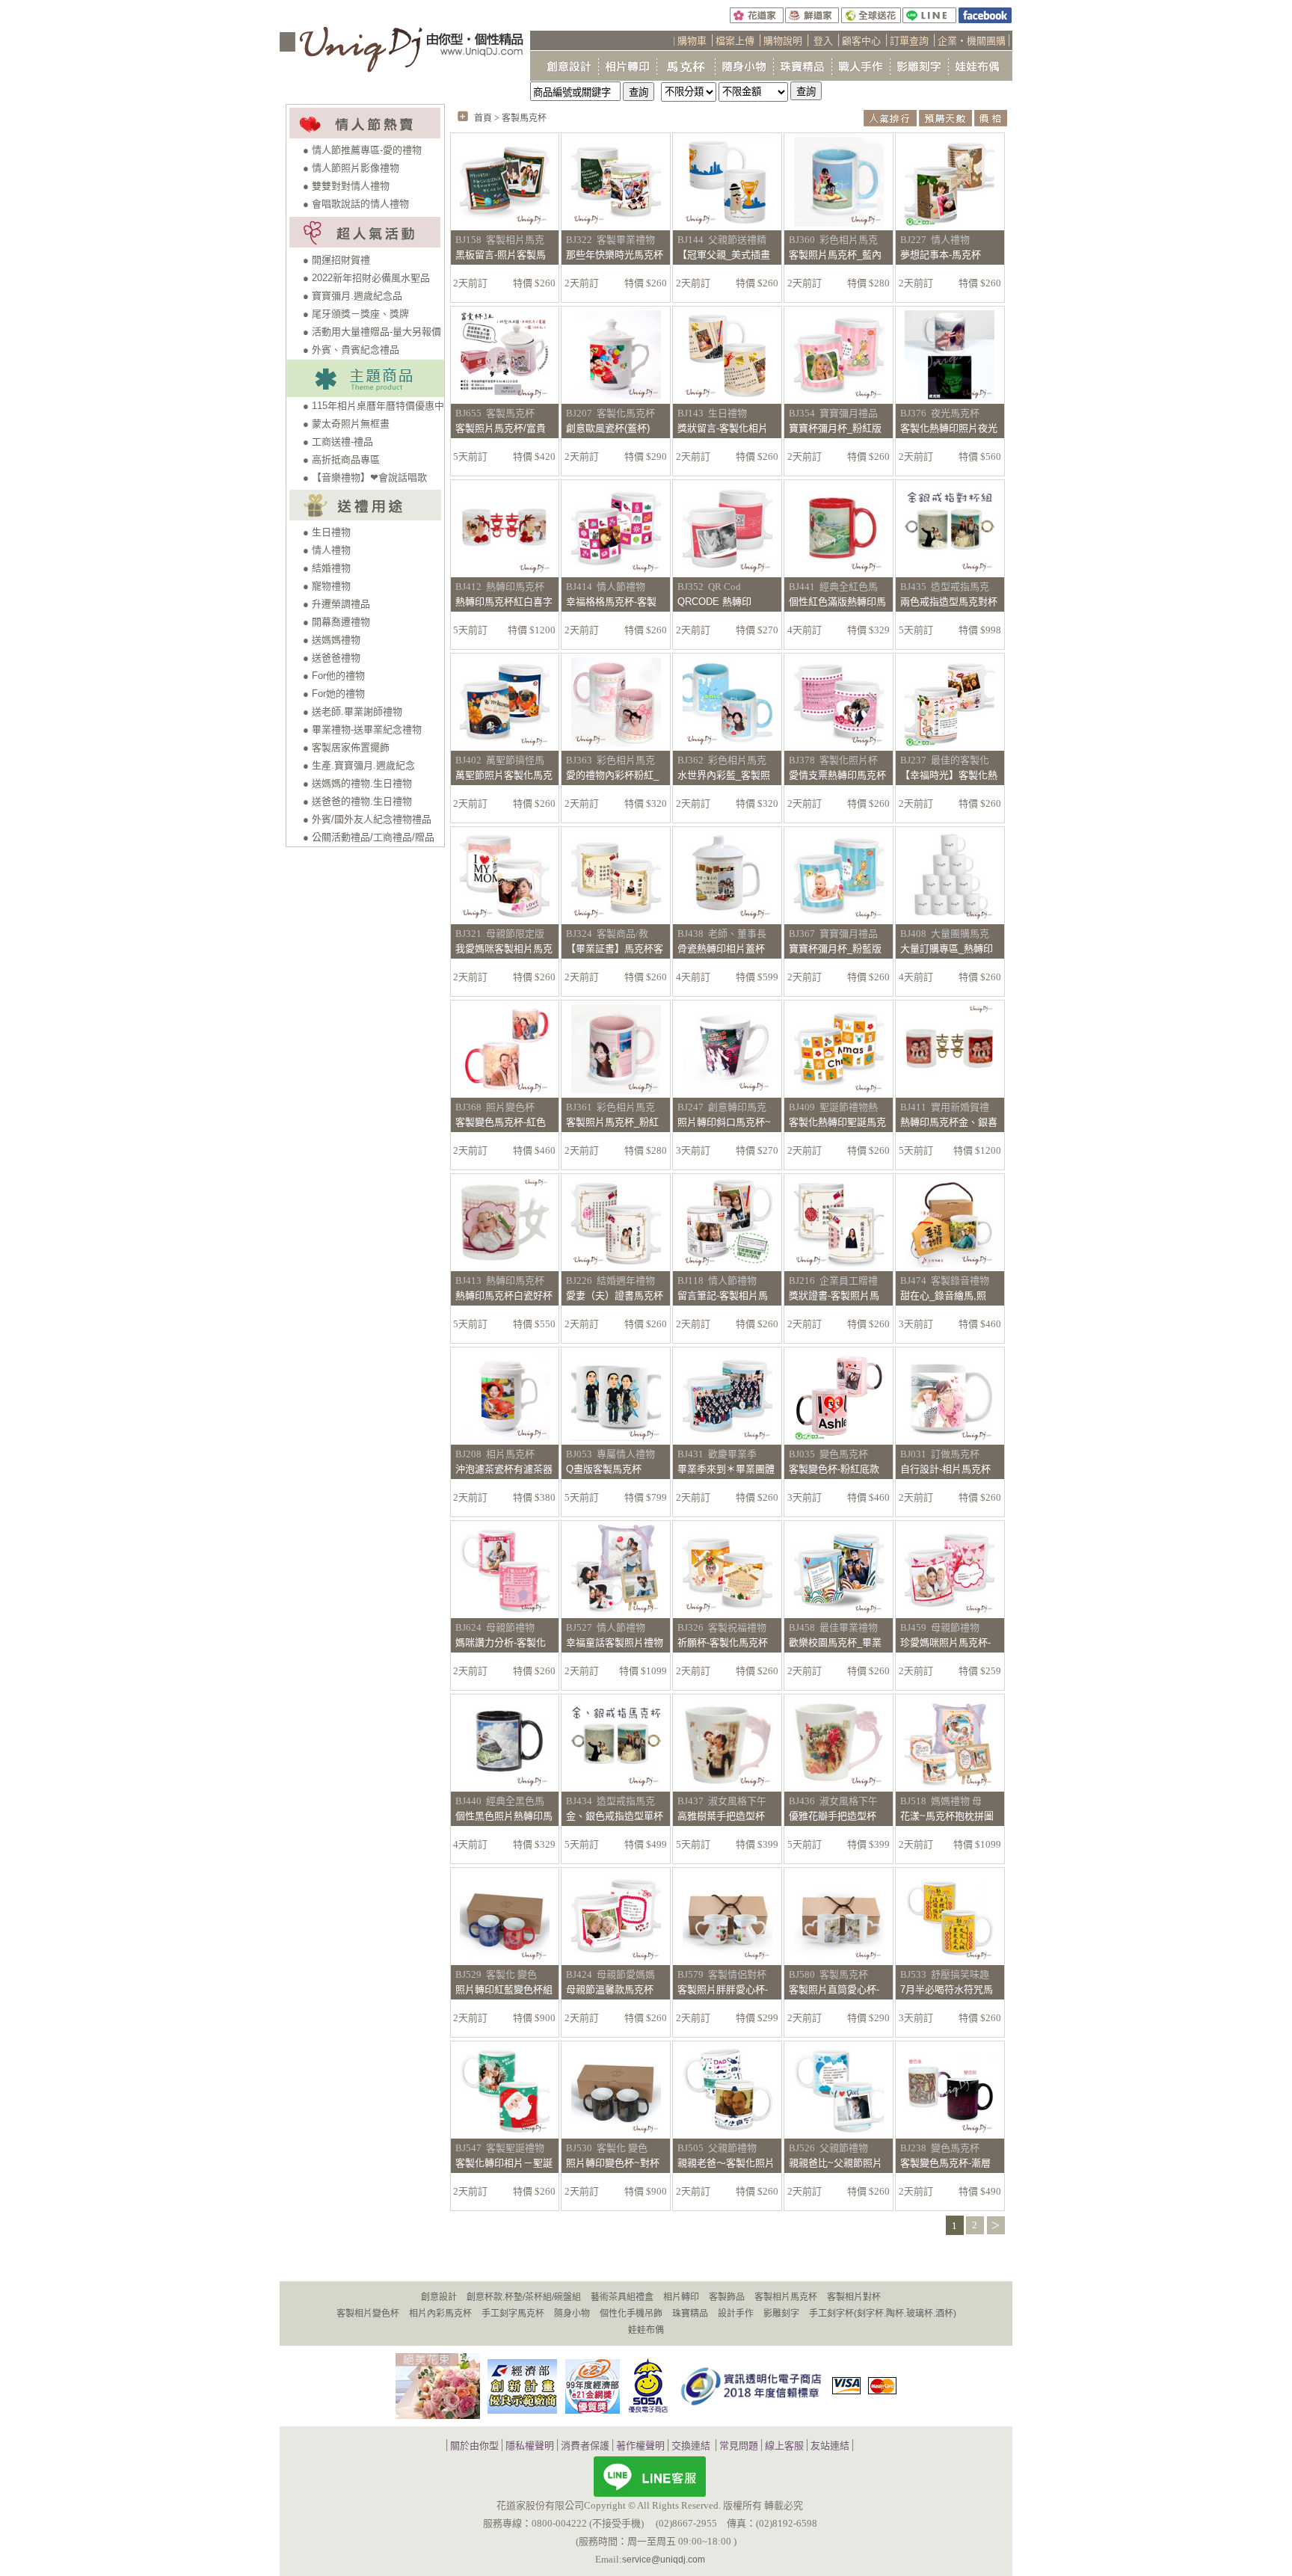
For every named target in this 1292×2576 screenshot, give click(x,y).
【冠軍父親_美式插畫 (724, 255)
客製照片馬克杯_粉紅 (612, 1122)
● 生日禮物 (327, 532)
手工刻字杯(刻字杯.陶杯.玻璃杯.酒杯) (883, 2314)
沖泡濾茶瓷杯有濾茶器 (504, 1469)
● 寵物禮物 (327, 586)
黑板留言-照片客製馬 (501, 255)
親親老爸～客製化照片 (726, 2163)
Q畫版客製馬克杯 (604, 1469)
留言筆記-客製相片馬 (723, 1295)
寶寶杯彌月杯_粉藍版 (835, 949)
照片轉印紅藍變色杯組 (504, 1989)
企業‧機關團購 (972, 41)
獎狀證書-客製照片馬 (834, 1295)
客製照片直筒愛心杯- (834, 1989)
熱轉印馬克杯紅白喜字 (504, 602)
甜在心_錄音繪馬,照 (943, 1295)
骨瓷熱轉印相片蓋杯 (721, 949)
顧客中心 (861, 41)
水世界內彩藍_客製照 (724, 775)
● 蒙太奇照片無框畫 (346, 424)
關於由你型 (474, 2446)
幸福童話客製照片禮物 (615, 1642)
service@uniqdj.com (664, 2560)
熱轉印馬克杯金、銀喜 (949, 1122)
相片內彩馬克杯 (440, 2314)
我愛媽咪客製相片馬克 (504, 949)
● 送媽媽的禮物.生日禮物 (357, 783)
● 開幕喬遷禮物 (336, 622)
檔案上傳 (735, 41)
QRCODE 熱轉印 (714, 602)
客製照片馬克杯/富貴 (501, 428)
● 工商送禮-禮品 (338, 442)
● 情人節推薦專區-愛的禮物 (362, 150)
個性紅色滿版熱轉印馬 (837, 602)
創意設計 (439, 2297)
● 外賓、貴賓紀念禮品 (351, 350)
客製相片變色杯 (368, 2314)
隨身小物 (572, 2314)
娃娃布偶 (646, 2330)
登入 (823, 41)
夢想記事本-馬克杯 (941, 255)
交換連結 (691, 2446)
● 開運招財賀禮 (336, 260)
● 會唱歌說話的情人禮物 (356, 204)
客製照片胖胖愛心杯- (723, 1989)
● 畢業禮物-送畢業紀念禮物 (362, 729)
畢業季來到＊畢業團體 (726, 1469)
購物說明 (783, 41)
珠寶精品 (690, 2314)
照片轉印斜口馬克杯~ (724, 1122)
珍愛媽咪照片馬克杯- (945, 1642)
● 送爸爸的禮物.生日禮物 (357, 801)
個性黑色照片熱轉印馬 (504, 1816)
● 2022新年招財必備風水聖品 (366, 278)
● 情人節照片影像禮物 (351, 168)
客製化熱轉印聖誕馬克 (837, 1122)
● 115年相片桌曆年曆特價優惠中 (373, 406)
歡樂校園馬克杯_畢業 (835, 1642)
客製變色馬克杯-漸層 (945, 2163)
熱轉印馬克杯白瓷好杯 (504, 1295)
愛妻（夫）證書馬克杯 (615, 1295)
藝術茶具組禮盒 (622, 2297)
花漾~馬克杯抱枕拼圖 (947, 1816)
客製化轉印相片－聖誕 (504, 2163)
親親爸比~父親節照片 (836, 2163)
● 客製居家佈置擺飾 (346, 747)
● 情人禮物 (327, 550)
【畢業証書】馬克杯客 (615, 949)
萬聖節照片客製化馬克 (504, 775)
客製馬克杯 (524, 118)
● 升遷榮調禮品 (336, 604)
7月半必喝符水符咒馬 (947, 1989)
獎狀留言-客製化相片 (723, 428)
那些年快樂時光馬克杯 (615, 255)
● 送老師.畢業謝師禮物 (353, 711)
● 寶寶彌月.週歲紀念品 (353, 296)
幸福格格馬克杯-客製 (611, 602)
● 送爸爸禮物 (332, 658)
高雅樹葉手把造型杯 (721, 1816)
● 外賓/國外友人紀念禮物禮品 (367, 819)
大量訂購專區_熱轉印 (947, 949)
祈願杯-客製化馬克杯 (723, 1642)
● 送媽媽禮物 (332, 640)
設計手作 (736, 2314)
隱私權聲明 (530, 2446)
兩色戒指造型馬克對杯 (949, 602)
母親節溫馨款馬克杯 (610, 1989)
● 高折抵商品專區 (341, 459)
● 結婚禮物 (327, 568)
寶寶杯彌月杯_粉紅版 (835, 428)
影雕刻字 (781, 2314)
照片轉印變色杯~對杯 (613, 2163)
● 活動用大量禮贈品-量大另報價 (372, 332)
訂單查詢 (909, 41)
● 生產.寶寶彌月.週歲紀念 (359, 765)
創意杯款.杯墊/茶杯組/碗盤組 (524, 2297)
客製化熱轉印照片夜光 (949, 428)
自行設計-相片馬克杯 (945, 1469)
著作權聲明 (640, 2446)
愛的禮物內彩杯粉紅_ (612, 775)
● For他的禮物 (334, 676)
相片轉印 (681, 2297)
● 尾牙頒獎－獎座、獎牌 (356, 314)
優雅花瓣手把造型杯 (833, 1816)
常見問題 (739, 2446)
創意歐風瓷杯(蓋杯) (608, 428)
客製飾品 (727, 2297)
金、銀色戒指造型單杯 (615, 1816)
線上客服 (784, 2446)
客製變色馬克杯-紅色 (501, 1122)
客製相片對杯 (854, 2297)
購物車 (692, 41)
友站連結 (830, 2446)
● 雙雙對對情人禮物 (346, 186)
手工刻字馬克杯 (513, 2314)
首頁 (483, 118)
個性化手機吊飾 (631, 2314)
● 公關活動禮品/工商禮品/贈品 (369, 837)
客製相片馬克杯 (786, 2297)
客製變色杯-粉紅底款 (834, 1469)
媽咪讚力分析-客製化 (501, 1642)
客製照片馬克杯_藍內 (835, 255)
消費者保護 (585, 2446)
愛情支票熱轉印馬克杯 (837, 775)
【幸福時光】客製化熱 (949, 775)
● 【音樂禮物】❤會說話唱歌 (365, 477)
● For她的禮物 (334, 694)
